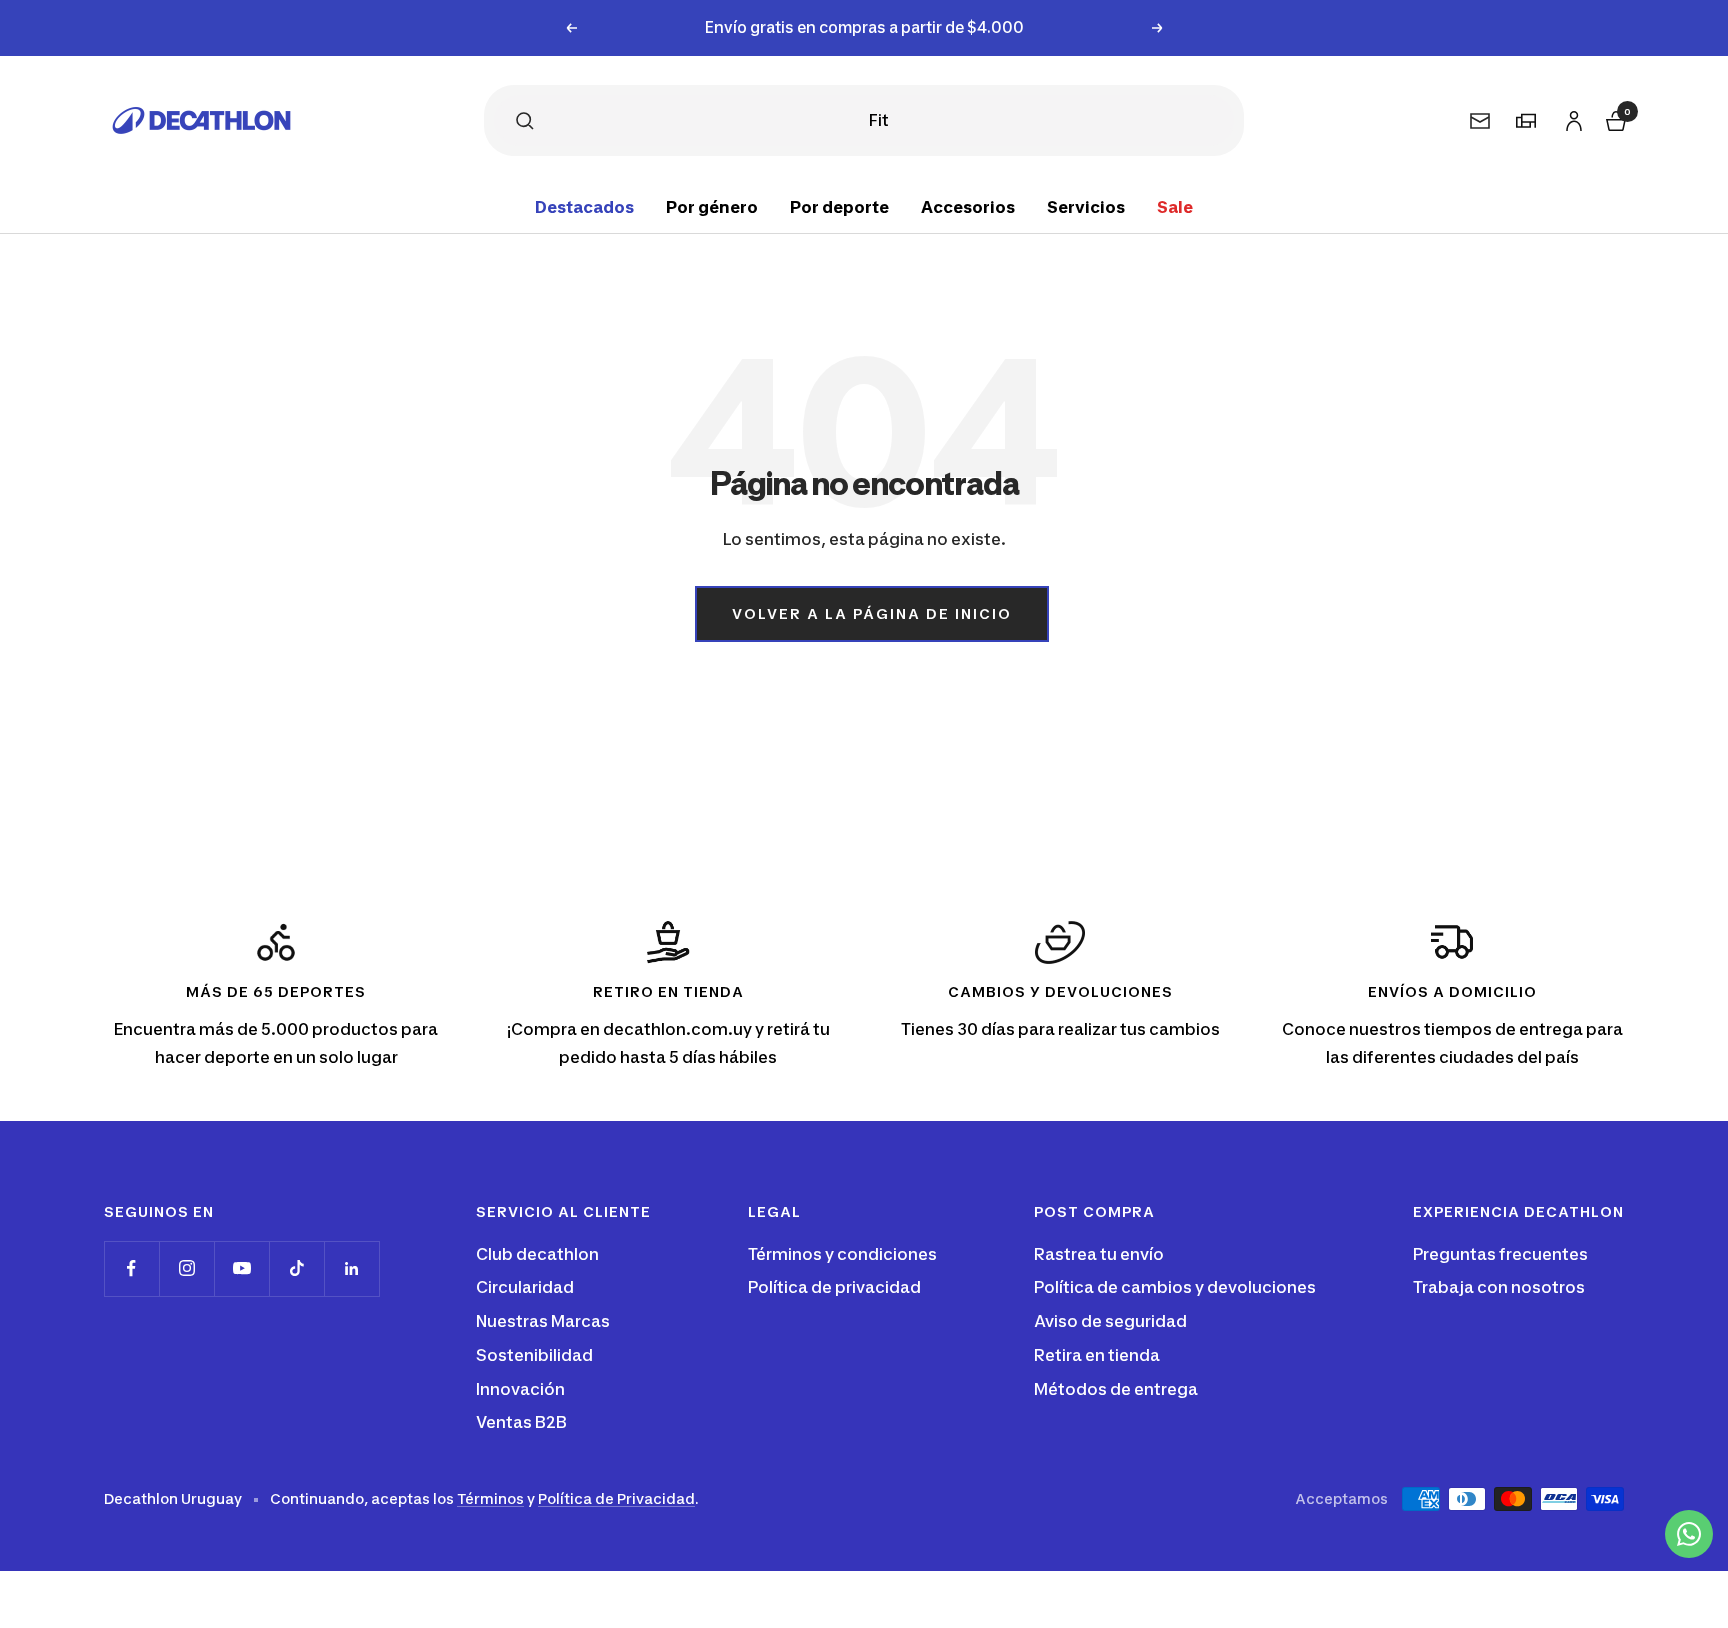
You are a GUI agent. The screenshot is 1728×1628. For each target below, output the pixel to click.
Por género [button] (712, 207)
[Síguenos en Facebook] (131, 1268)
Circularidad (525, 1287)
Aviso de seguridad (1110, 1321)
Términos (490, 1498)
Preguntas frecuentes (1500, 1254)
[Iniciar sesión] (1571, 116)
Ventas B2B (521, 1422)
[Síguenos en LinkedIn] (351, 1268)
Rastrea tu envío (1099, 1254)
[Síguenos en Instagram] (186, 1268)
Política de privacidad (834, 1287)
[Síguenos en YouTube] (241, 1268)
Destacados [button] (584, 207)
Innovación (520, 1389)
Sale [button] (1175, 207)
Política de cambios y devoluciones (1175, 1287)
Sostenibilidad (534, 1355)
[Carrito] (1614, 117)
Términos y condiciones (842, 1254)
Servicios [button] (1086, 207)
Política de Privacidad (616, 1498)
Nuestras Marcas (543, 1321)
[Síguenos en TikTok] (296, 1268)
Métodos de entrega (1116, 1389)
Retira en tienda (1097, 1355)
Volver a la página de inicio (872, 613)
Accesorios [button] (968, 207)
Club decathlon (537, 1254)
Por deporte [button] (839, 207)
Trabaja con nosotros (1499, 1287)
